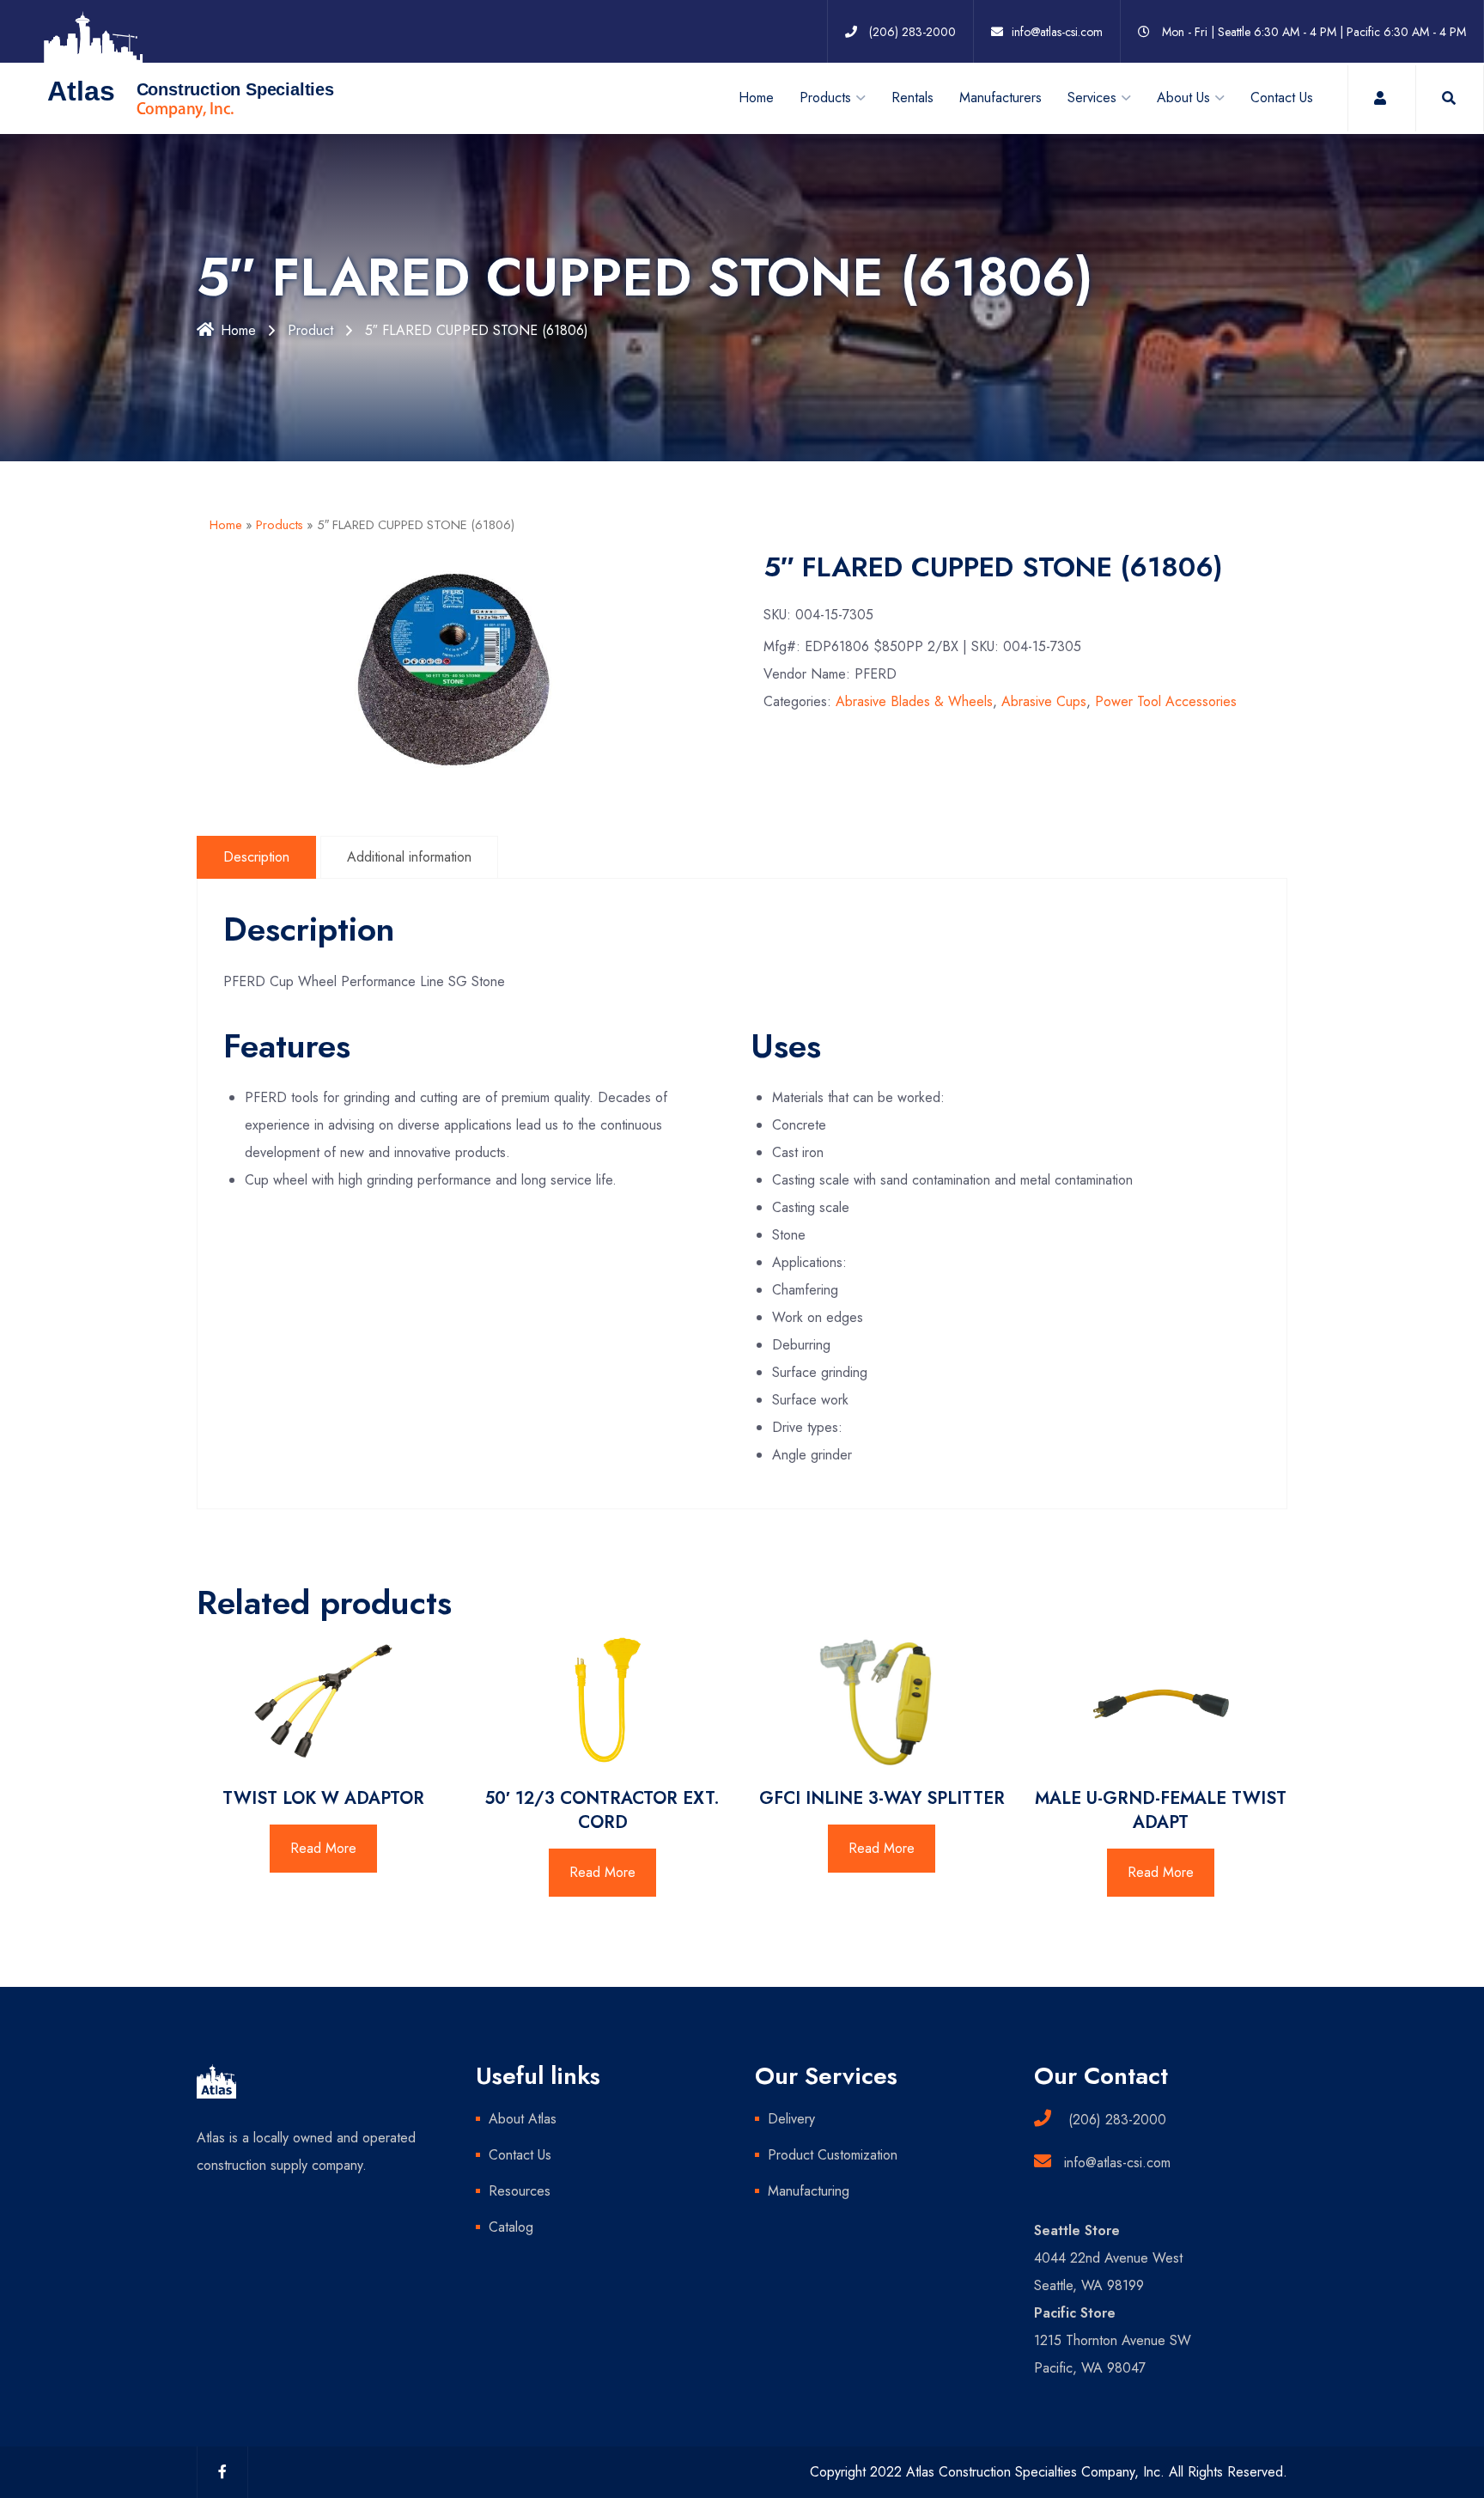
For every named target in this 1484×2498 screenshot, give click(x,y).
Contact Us (1282, 97)
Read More (323, 1848)
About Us (1183, 97)
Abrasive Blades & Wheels (914, 701)
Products (280, 525)
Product (310, 330)
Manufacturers (1000, 97)
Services (1092, 97)
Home (756, 97)
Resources (520, 2191)
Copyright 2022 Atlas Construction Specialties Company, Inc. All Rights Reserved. (1049, 2472)
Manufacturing (809, 2191)
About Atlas (523, 2119)
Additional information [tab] (409, 857)
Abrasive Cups (1044, 701)
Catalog (511, 2227)
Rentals (912, 97)
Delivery (791, 2119)
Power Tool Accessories (1166, 701)
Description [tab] (256, 857)
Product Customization (833, 2155)
